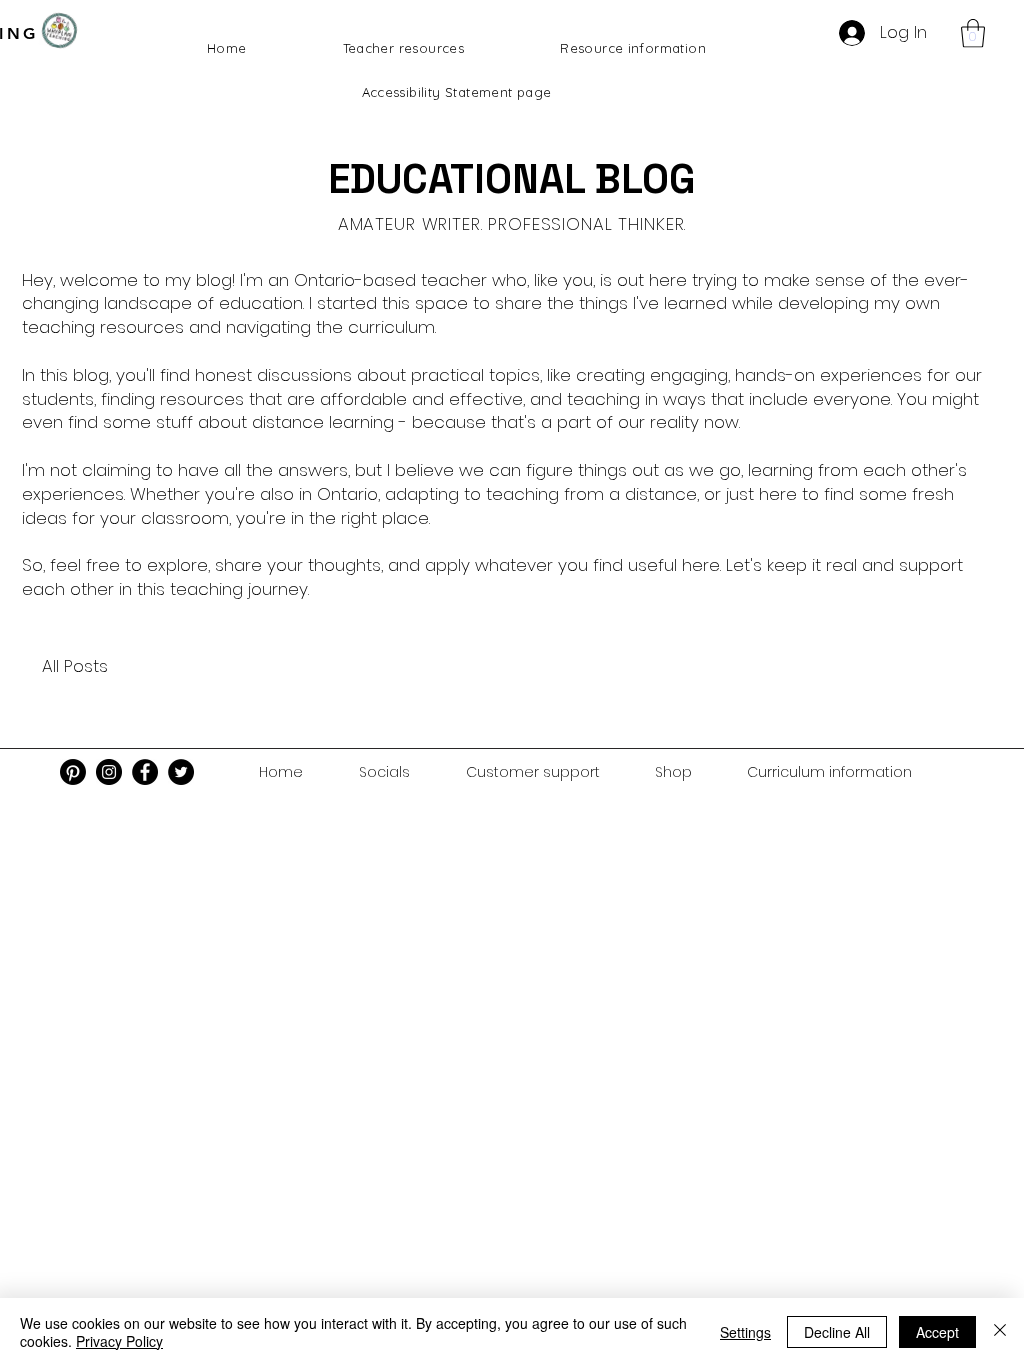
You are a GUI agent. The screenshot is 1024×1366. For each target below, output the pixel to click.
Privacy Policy (119, 1341)
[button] (973, 33)
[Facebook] (145, 772)
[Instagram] (109, 772)
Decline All (837, 1332)
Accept (937, 1332)
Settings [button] (745, 1332)
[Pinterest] (73, 772)
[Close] (1000, 1332)
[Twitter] (181, 772)
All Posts (75, 666)
